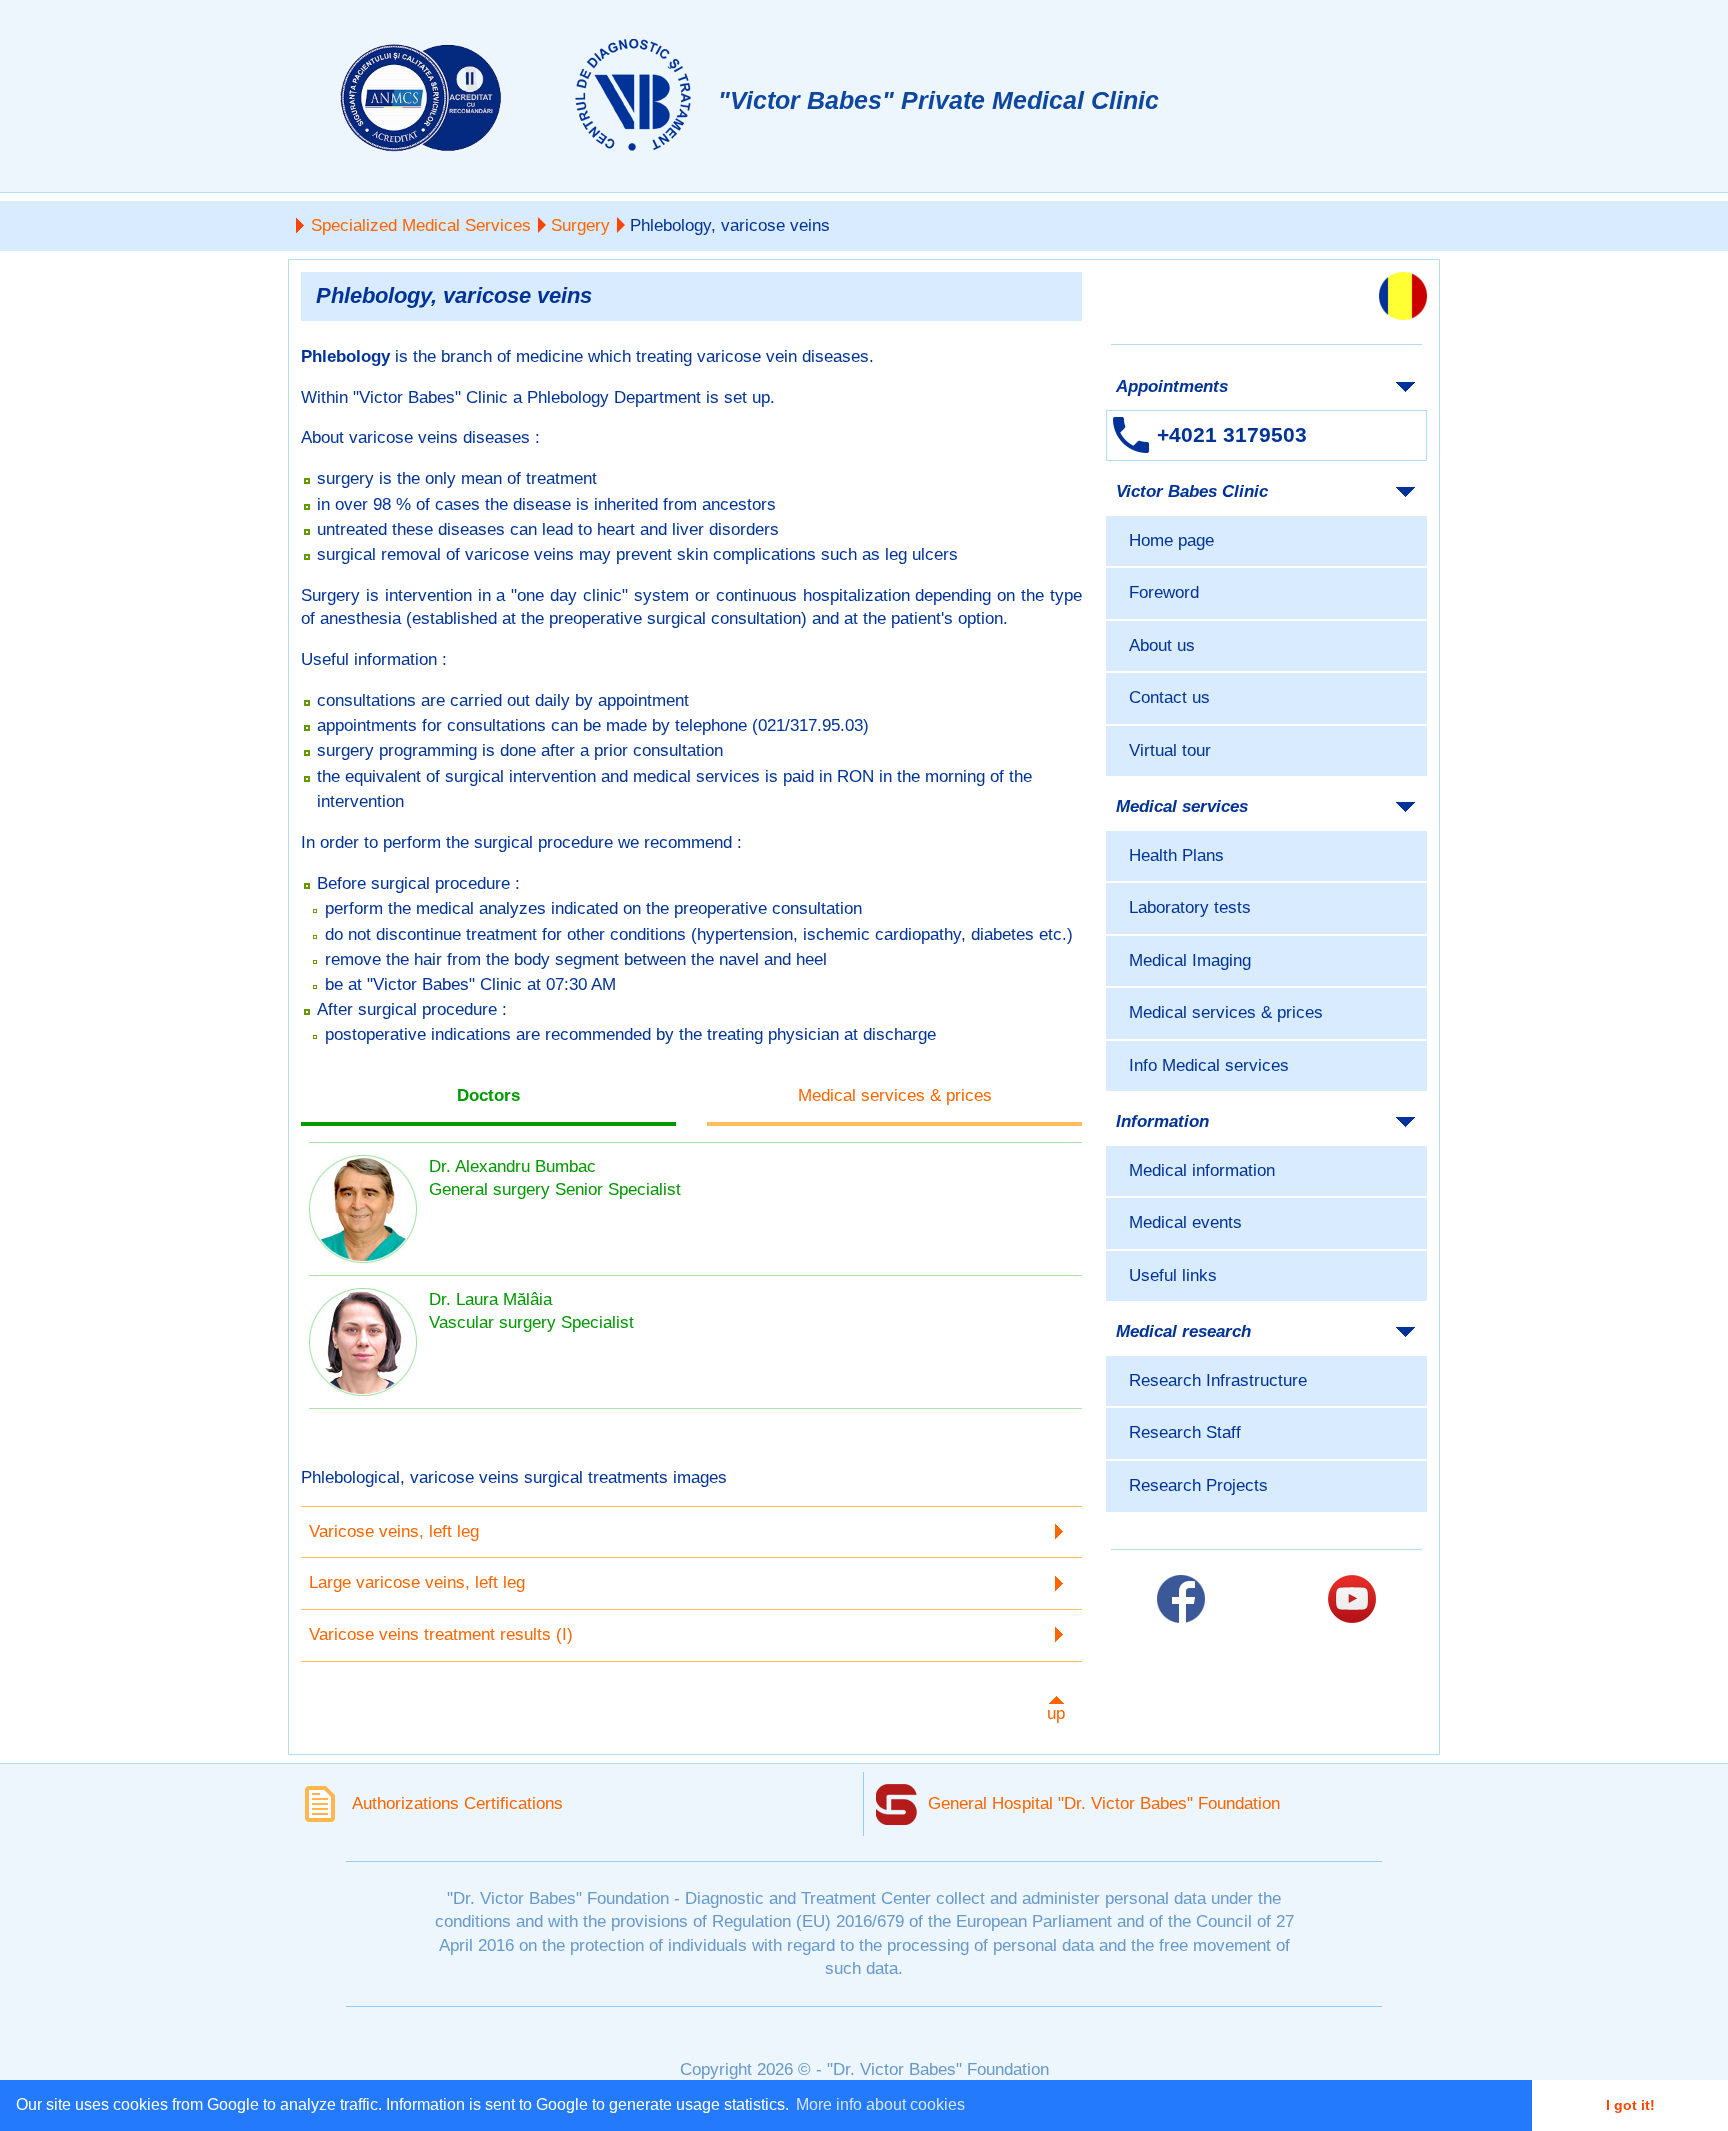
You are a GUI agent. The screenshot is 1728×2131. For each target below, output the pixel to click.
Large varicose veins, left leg (417, 1582)
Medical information (1202, 1170)
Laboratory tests (1190, 907)
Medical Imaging (1190, 960)
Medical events (1185, 1222)
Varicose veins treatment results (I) (441, 1634)
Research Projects (1198, 1485)
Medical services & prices (1226, 1012)
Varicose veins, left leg (394, 1531)
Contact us (1169, 697)
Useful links (1173, 1275)
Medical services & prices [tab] (895, 1095)
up (1056, 1713)
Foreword (1164, 592)
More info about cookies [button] (880, 2104)
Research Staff (1185, 1432)
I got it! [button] (1630, 2105)
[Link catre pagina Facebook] (1181, 1599)
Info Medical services (1209, 1065)
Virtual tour (1170, 750)
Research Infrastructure (1218, 1380)
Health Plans (1176, 855)
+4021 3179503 (1232, 434)
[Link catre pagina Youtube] (1352, 1599)
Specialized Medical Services (421, 225)
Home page (1171, 540)
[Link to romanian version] (1403, 296)
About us (1162, 645)
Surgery (580, 225)
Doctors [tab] (488, 1095)
